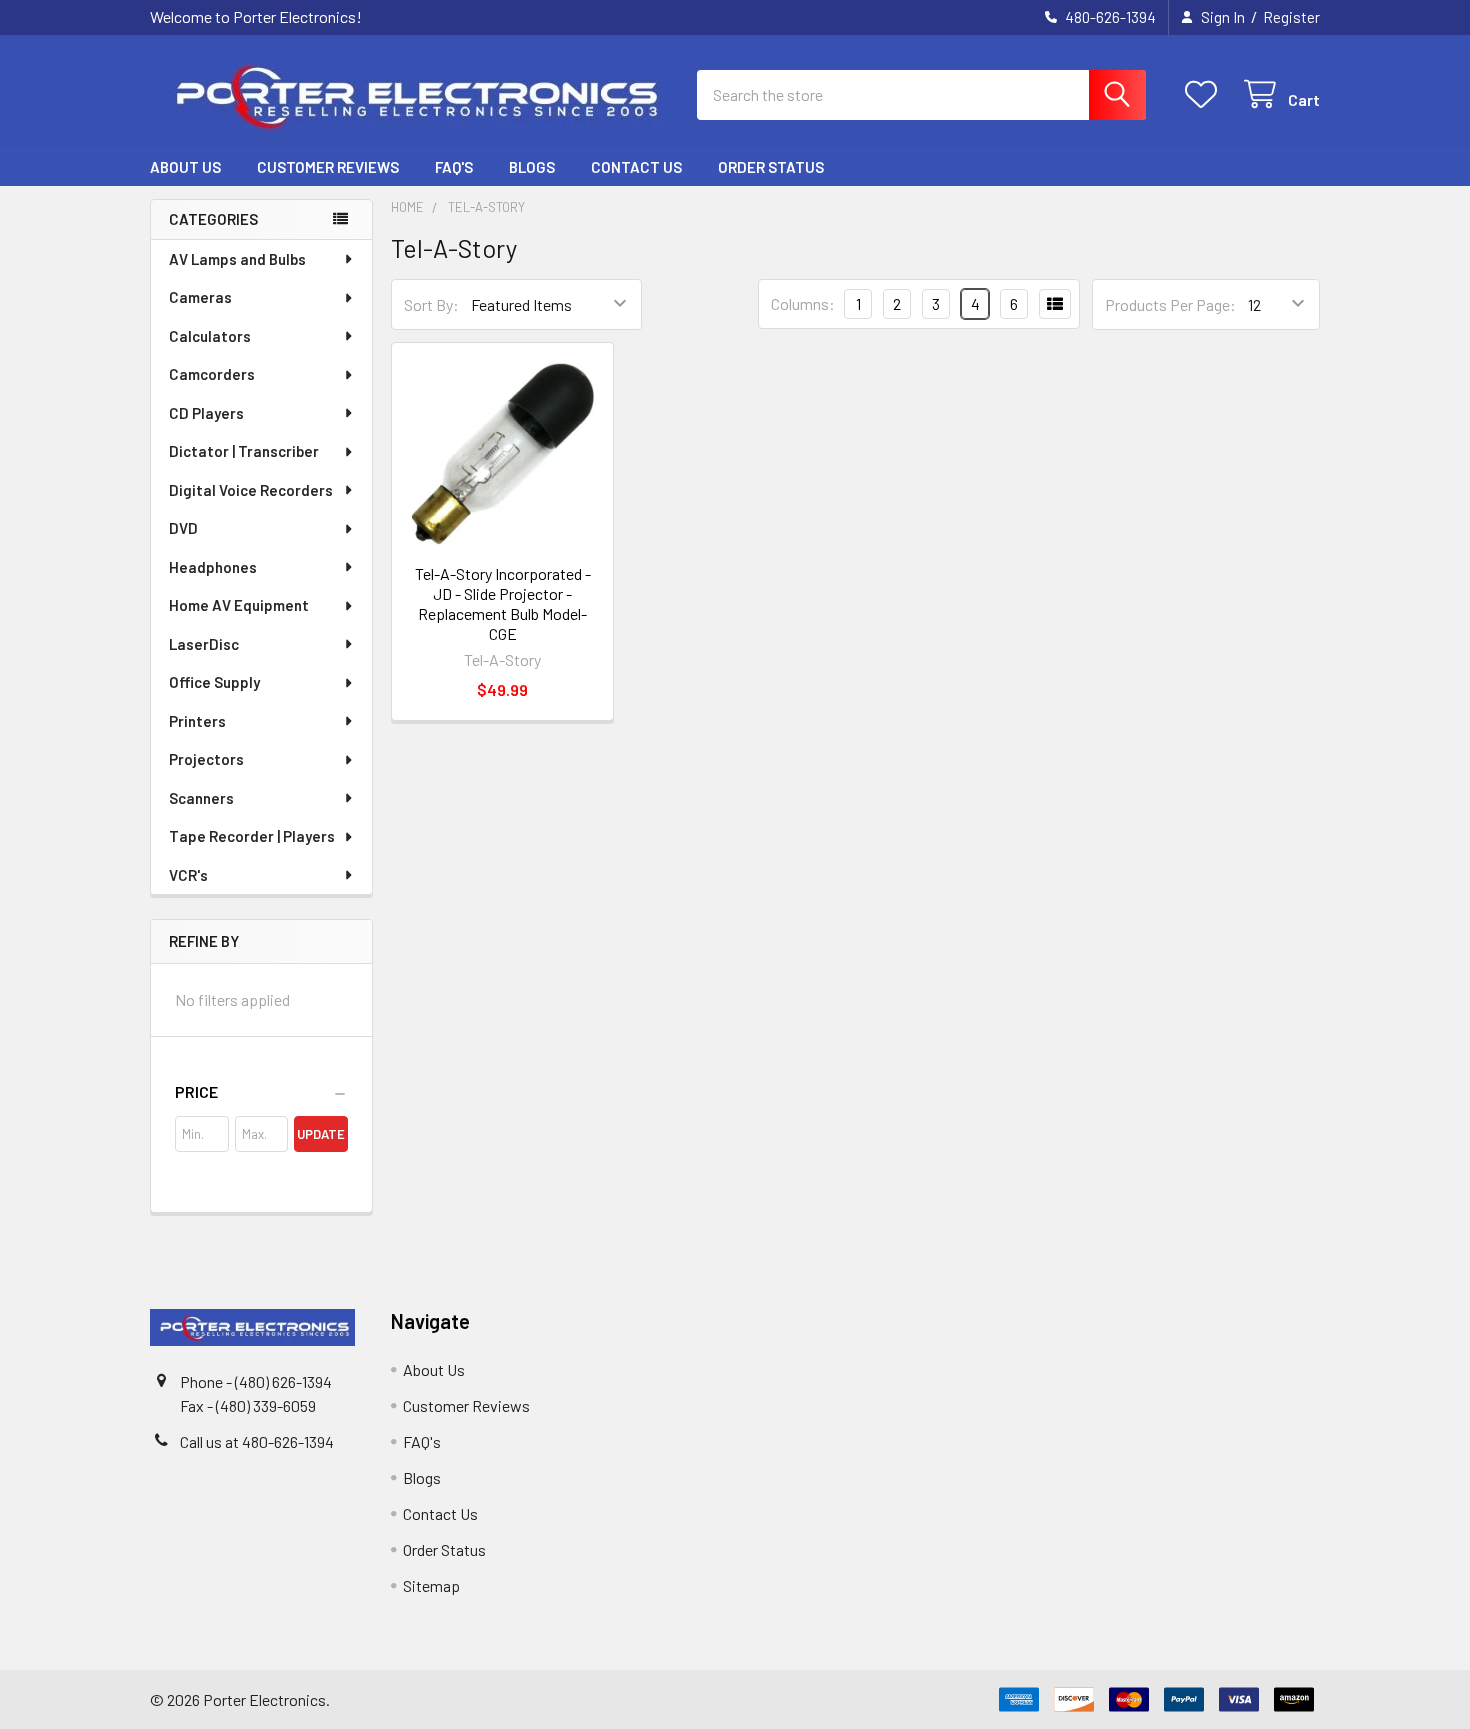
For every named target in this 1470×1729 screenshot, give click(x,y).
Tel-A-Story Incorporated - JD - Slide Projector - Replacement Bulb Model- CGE (503, 603)
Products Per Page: (1170, 304)
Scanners (201, 798)
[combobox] (921, 95)
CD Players (206, 413)
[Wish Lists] (1205, 94)
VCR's (188, 875)
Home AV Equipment (239, 605)
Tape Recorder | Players (252, 836)
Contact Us (636, 167)
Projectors (206, 759)
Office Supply (214, 682)
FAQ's (454, 167)
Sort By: (431, 304)
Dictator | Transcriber (244, 451)
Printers (197, 721)
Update (321, 1134)
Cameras (200, 297)
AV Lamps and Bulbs (237, 259)
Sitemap (431, 1585)
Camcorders (212, 374)
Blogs (532, 167)
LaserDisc (204, 644)
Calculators (210, 336)
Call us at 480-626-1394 (257, 1441)
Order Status (771, 167)
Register (1291, 17)
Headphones (213, 567)
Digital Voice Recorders (251, 490)
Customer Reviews (328, 167)
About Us (185, 167)
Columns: (803, 303)
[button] (261, 1092)
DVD (183, 528)
